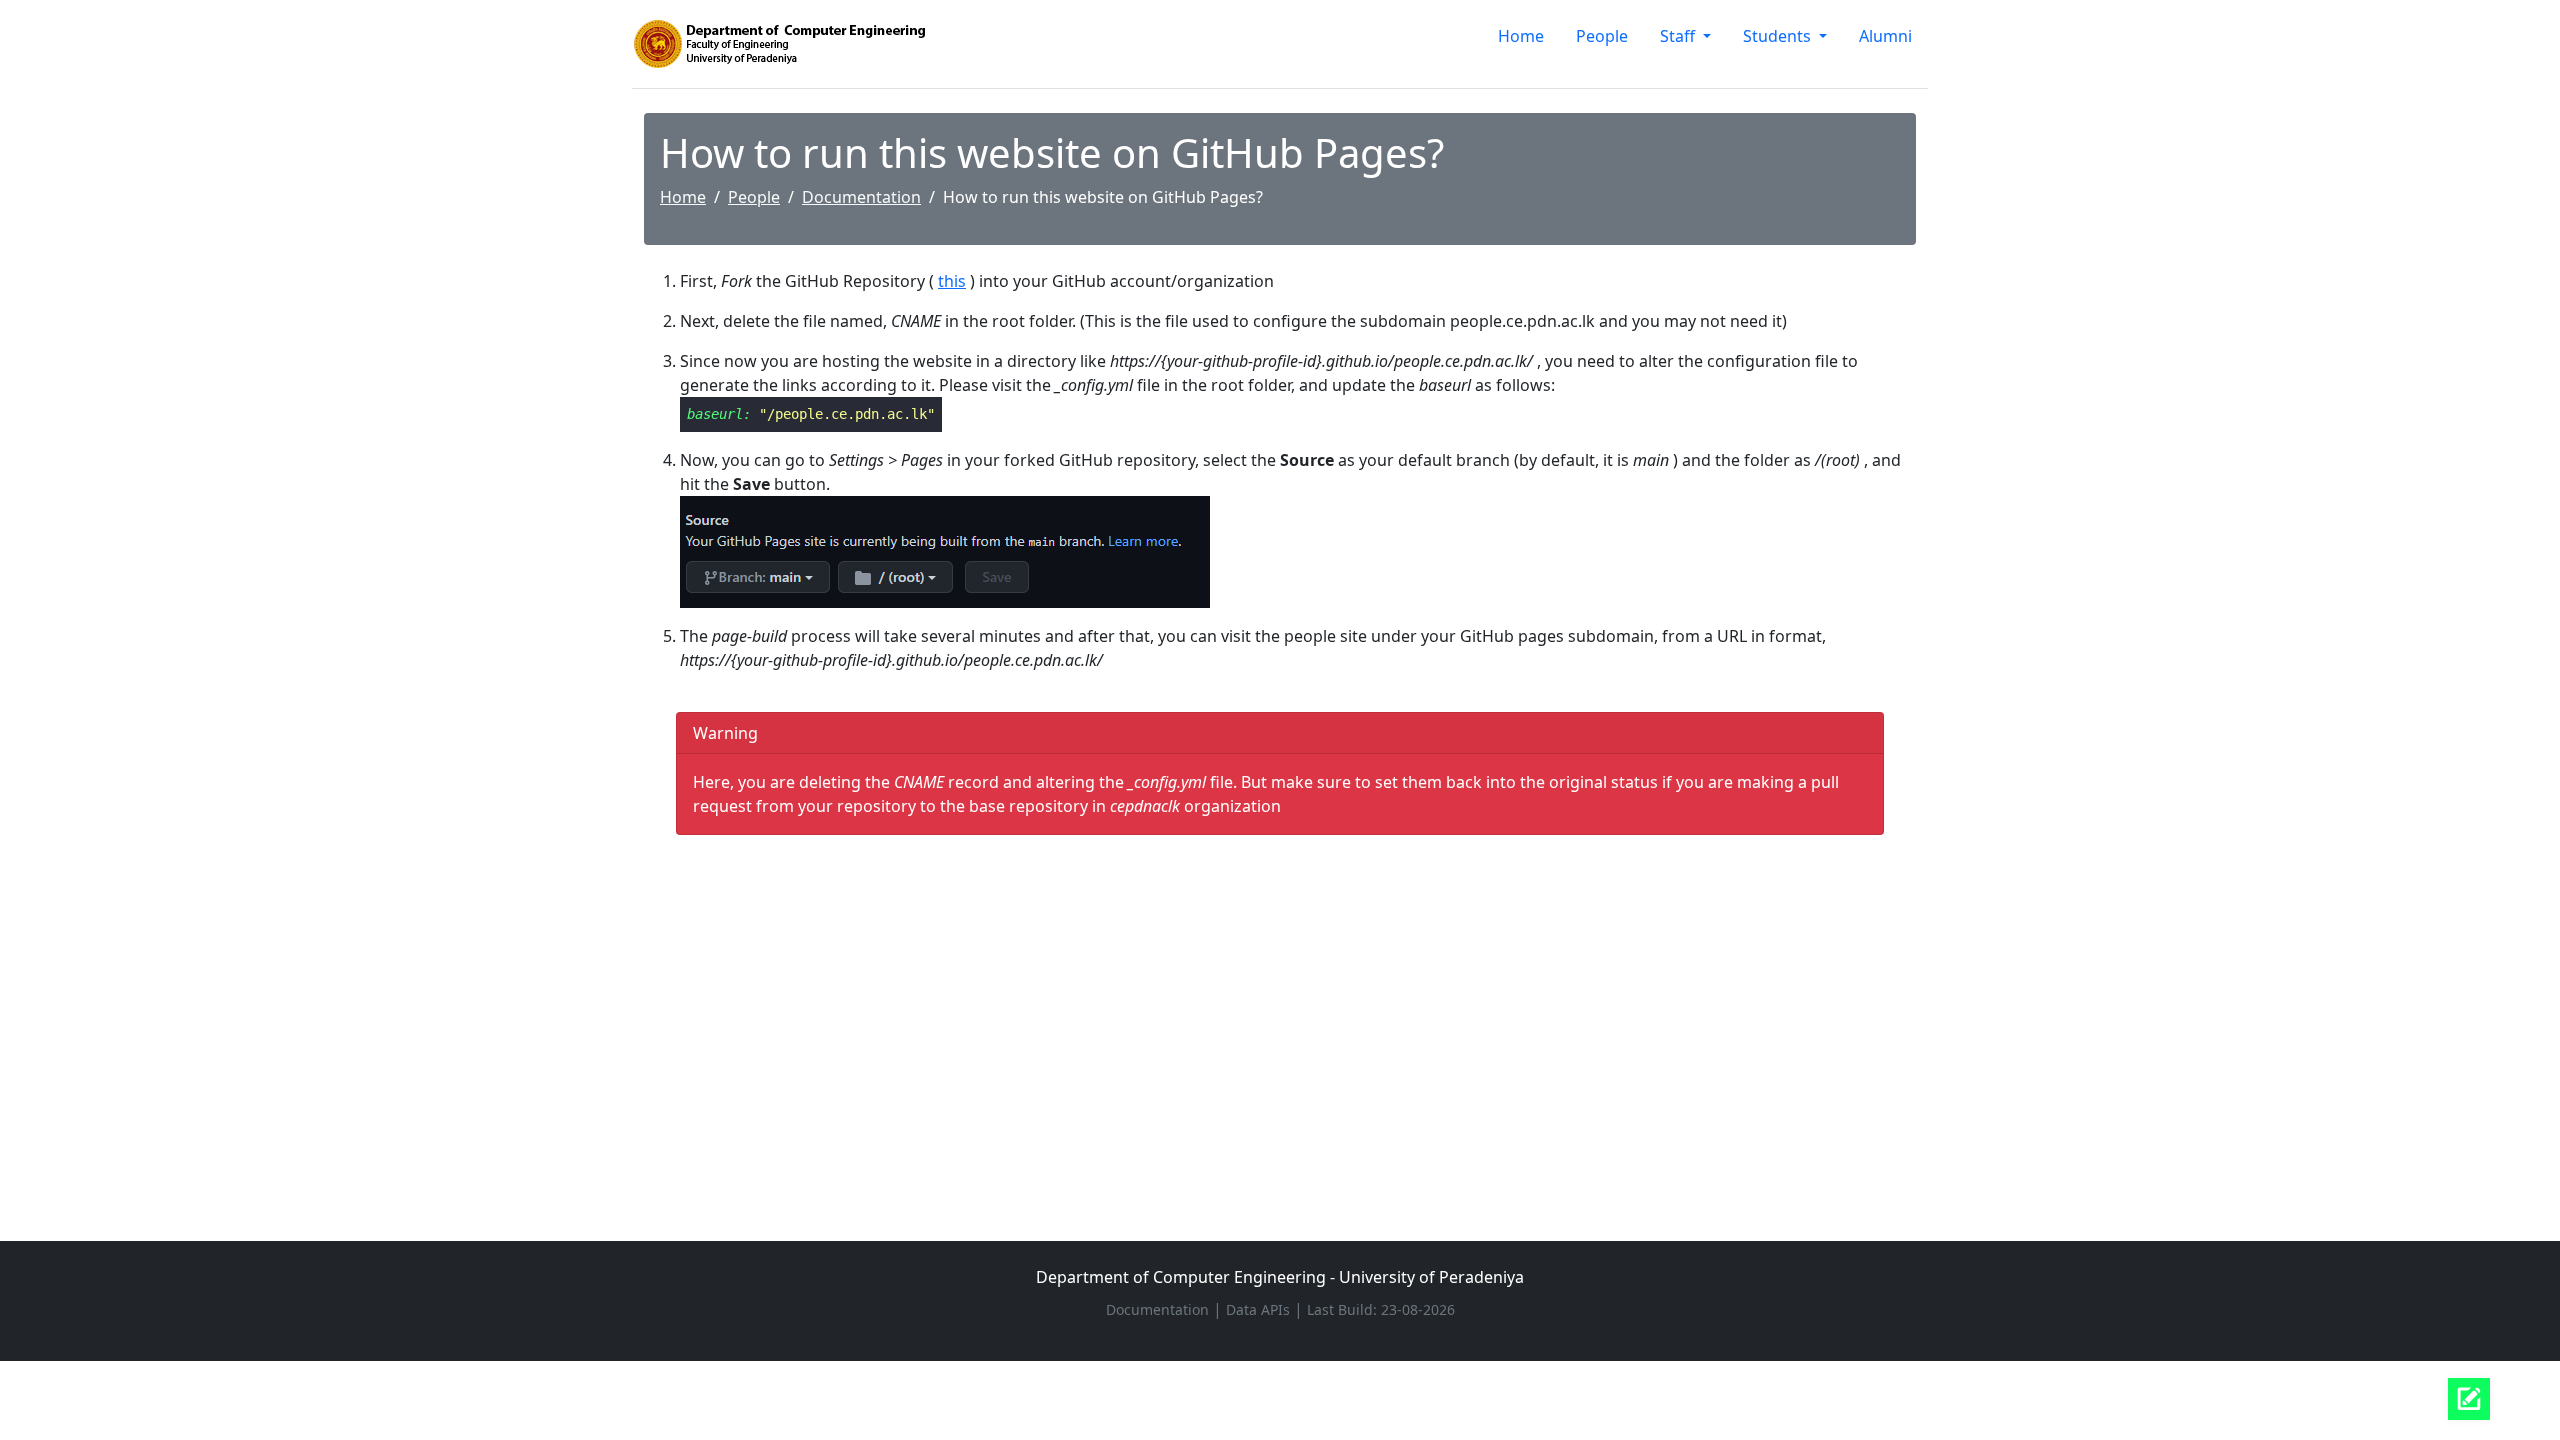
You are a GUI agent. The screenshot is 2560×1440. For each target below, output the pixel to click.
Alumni (1885, 36)
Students (1779, 36)
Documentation (861, 197)
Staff (1679, 36)
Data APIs (1260, 1309)
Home (1521, 36)
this (952, 281)
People (1602, 36)
